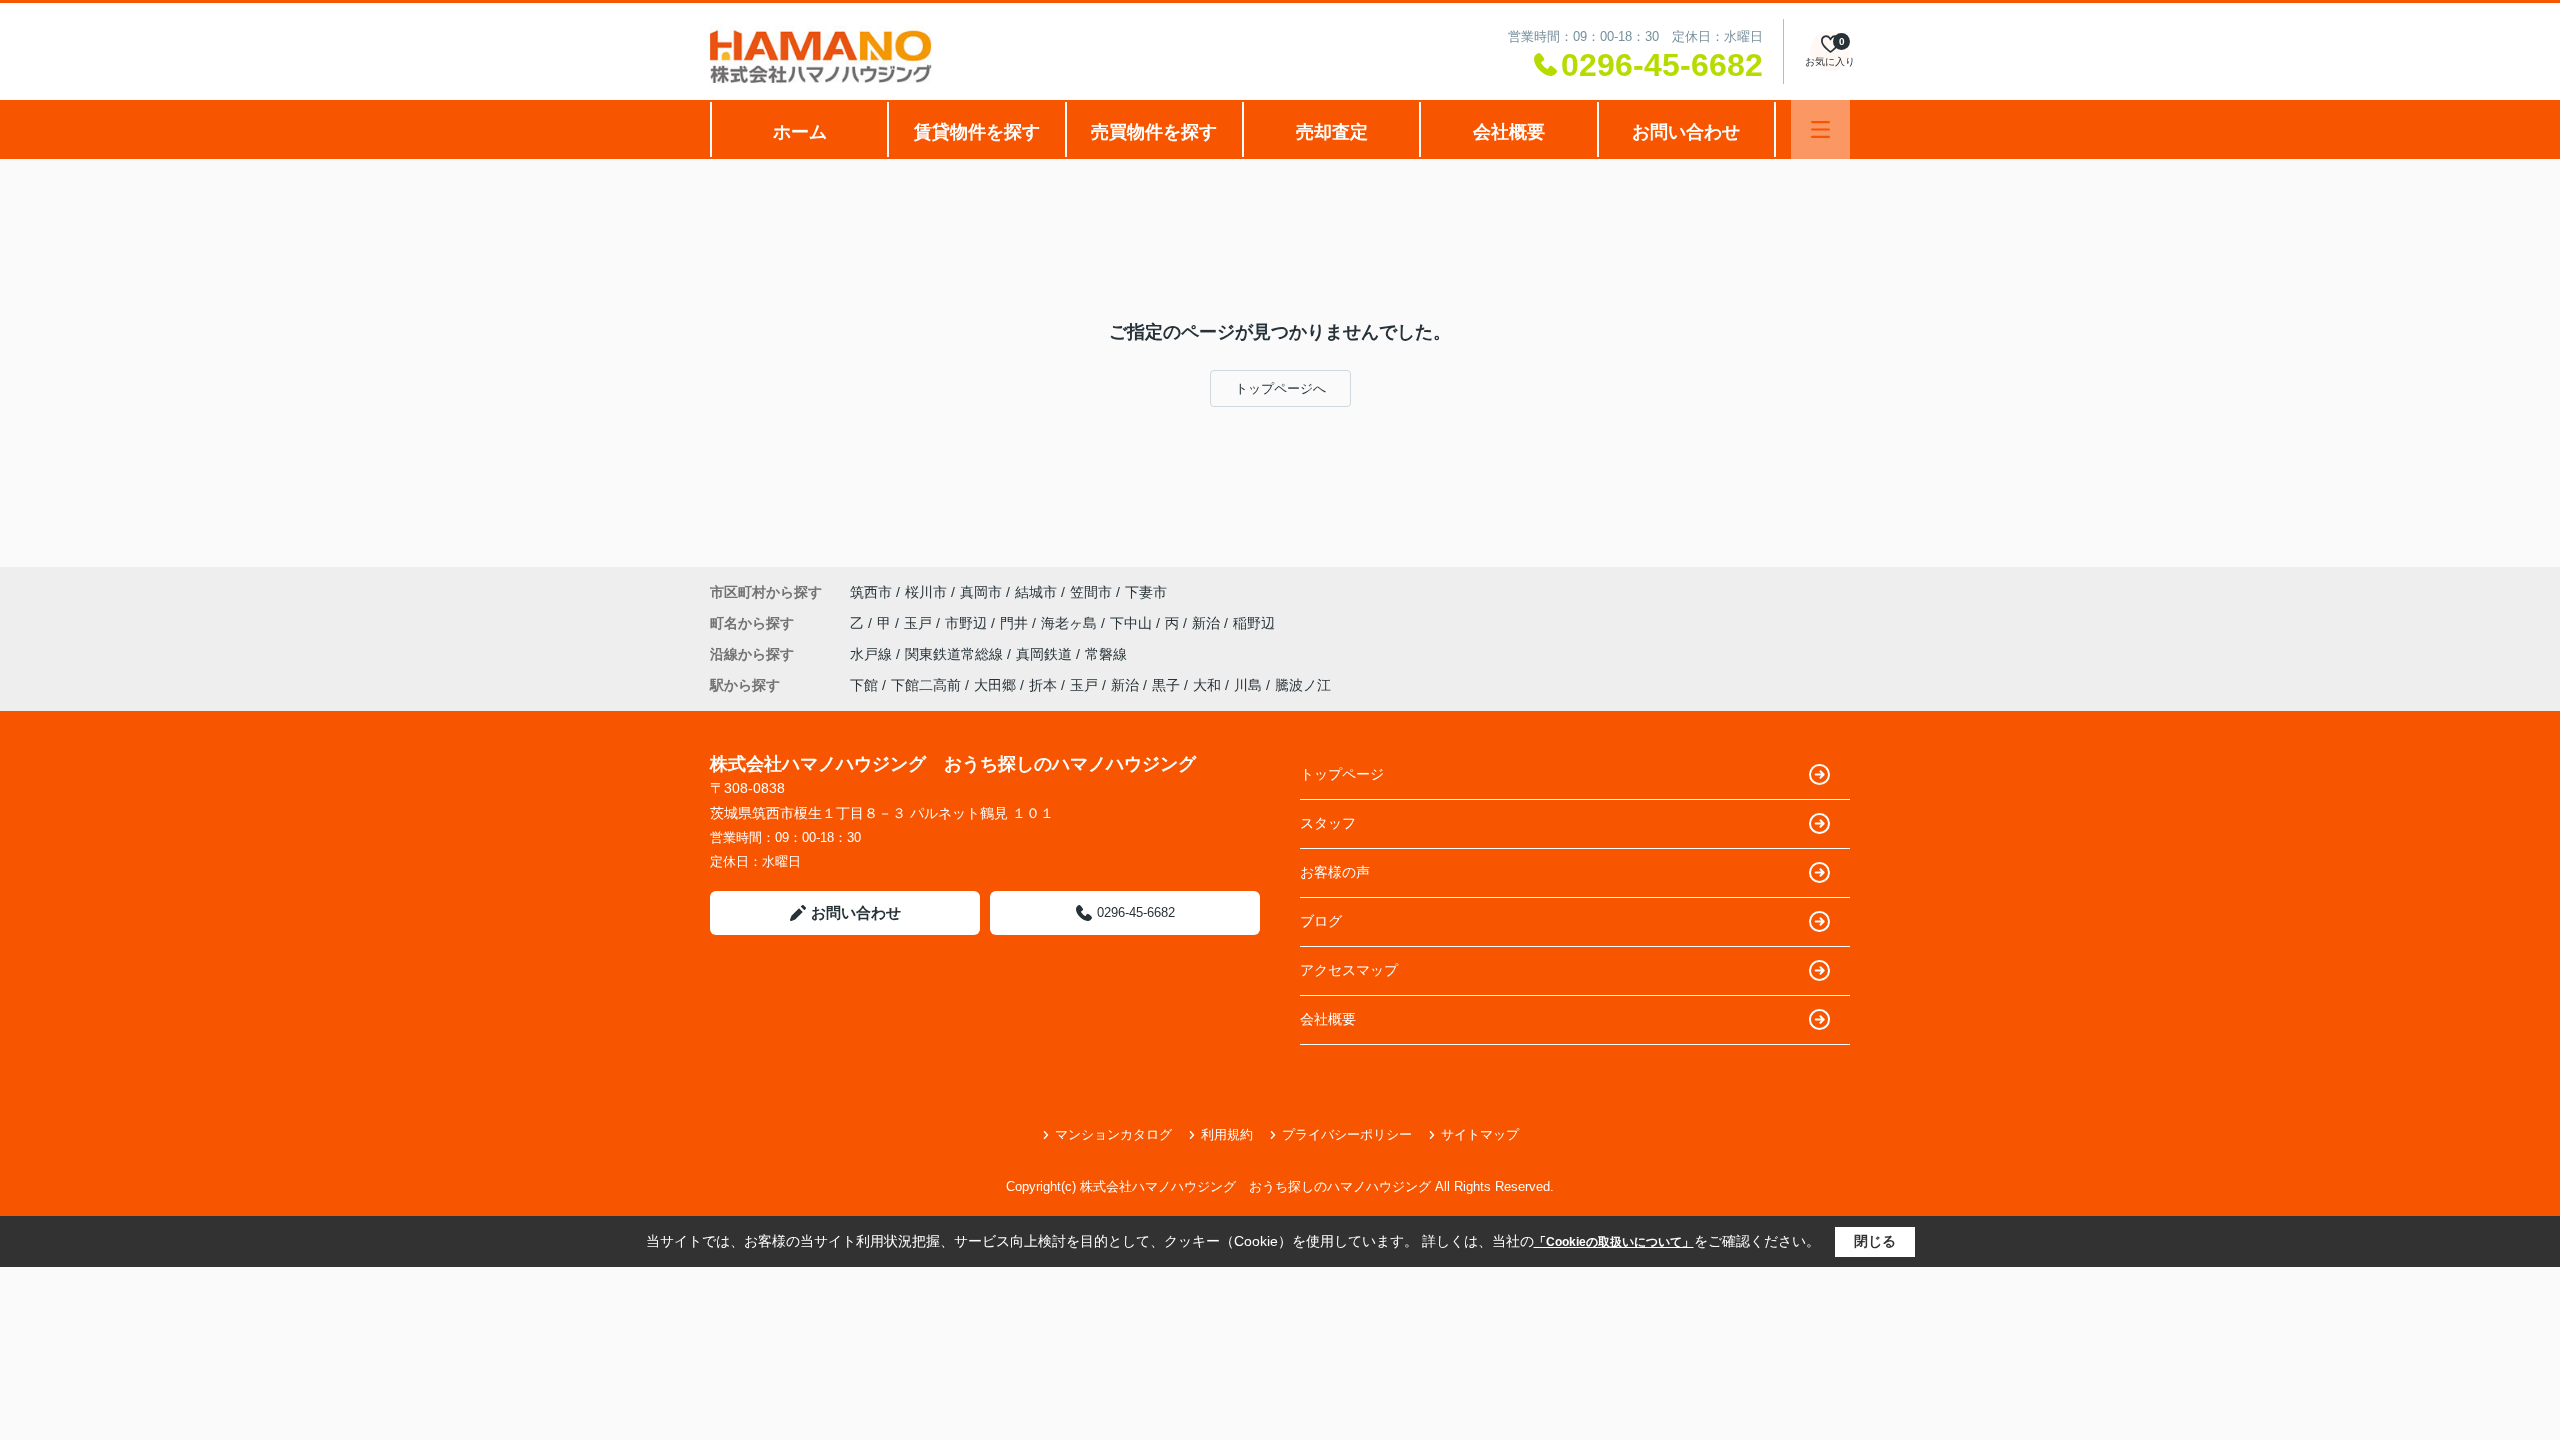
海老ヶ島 (1071, 623)
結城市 (1036, 592)
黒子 (1166, 685)
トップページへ (1280, 388)
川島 (1248, 685)
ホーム (800, 132)
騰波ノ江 (1303, 685)
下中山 (1133, 623)
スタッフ (1328, 823)
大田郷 (995, 685)
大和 (1207, 685)
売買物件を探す (1154, 132)
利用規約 (1227, 1134)
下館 (864, 685)
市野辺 (968, 623)
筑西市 (871, 592)
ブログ (1321, 921)
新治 (1208, 623)
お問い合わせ (1686, 132)
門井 (1016, 623)
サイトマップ (1480, 1134)
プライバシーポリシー (1347, 1134)
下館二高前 (926, 685)
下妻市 (1146, 592)
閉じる (1875, 1241)
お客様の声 (1335, 872)
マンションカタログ (1113, 1134)
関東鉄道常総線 (956, 654)
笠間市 (1091, 592)
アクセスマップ (1349, 970)
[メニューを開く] (1820, 129)
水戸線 (873, 654)
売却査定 (1332, 132)
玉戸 (920, 623)
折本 (1043, 685)
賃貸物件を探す (977, 132)
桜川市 (926, 592)
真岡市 (981, 592)
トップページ (1342, 774)
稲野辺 (1254, 623)
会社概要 (1509, 132)
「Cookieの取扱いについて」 (1614, 1242)
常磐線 (1106, 654)
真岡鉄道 (1046, 654)
